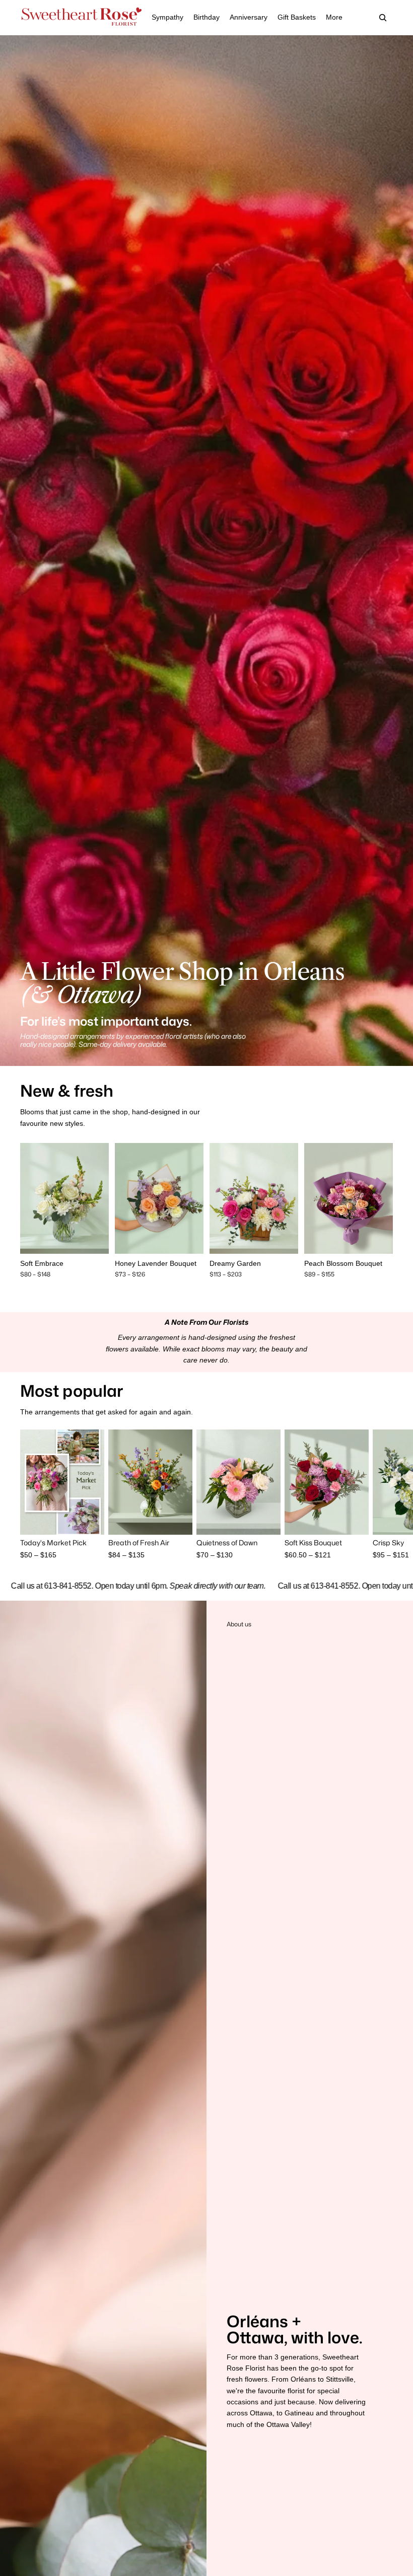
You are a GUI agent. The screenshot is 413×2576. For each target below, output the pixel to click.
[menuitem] (334, 18)
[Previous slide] (28, 1198)
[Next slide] (101, 1198)
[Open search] (383, 18)
